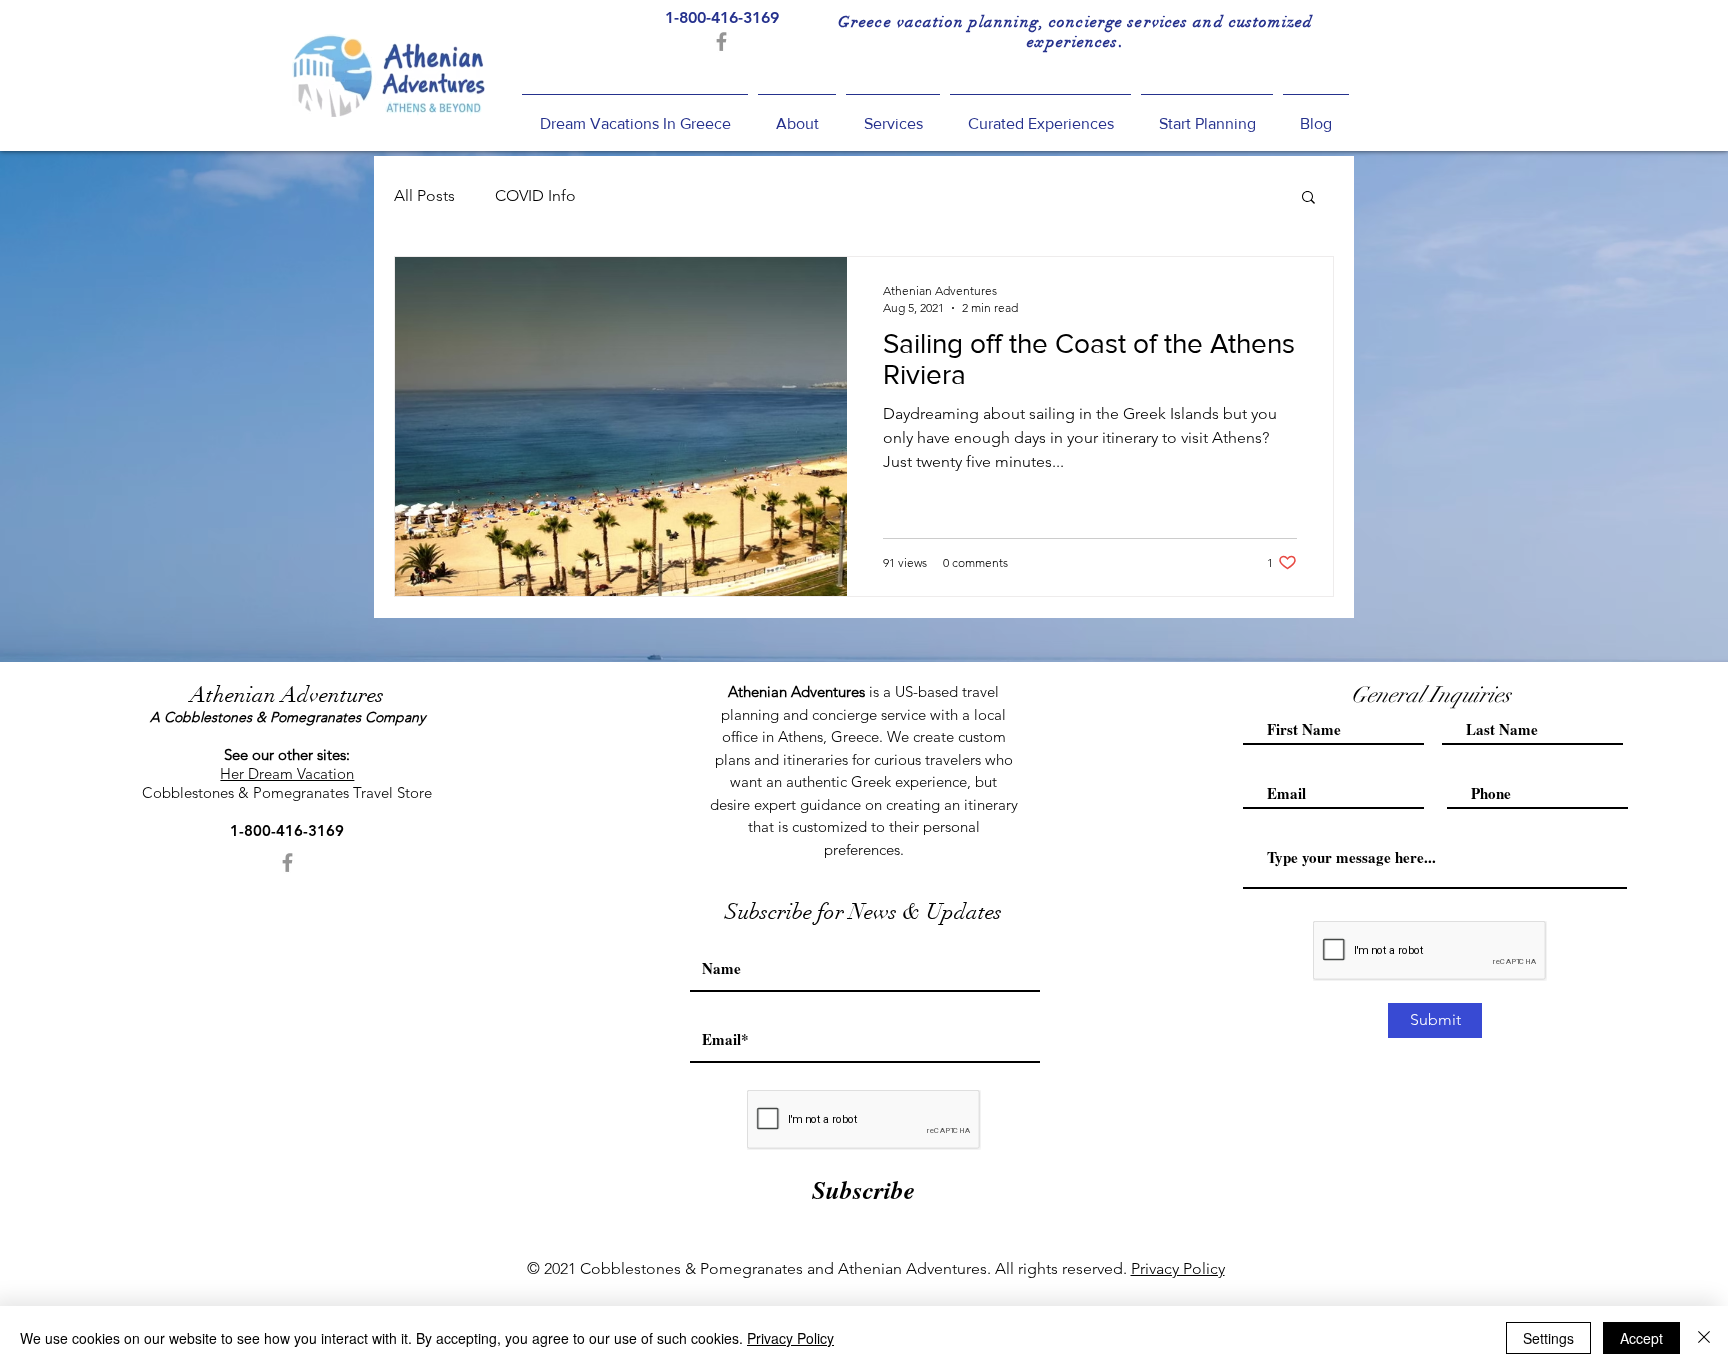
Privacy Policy (1178, 1268)
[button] (1308, 198)
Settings (1548, 1338)
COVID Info (535, 195)
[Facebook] (721, 41)
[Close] (1704, 1338)
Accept (1641, 1338)
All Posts (424, 195)
